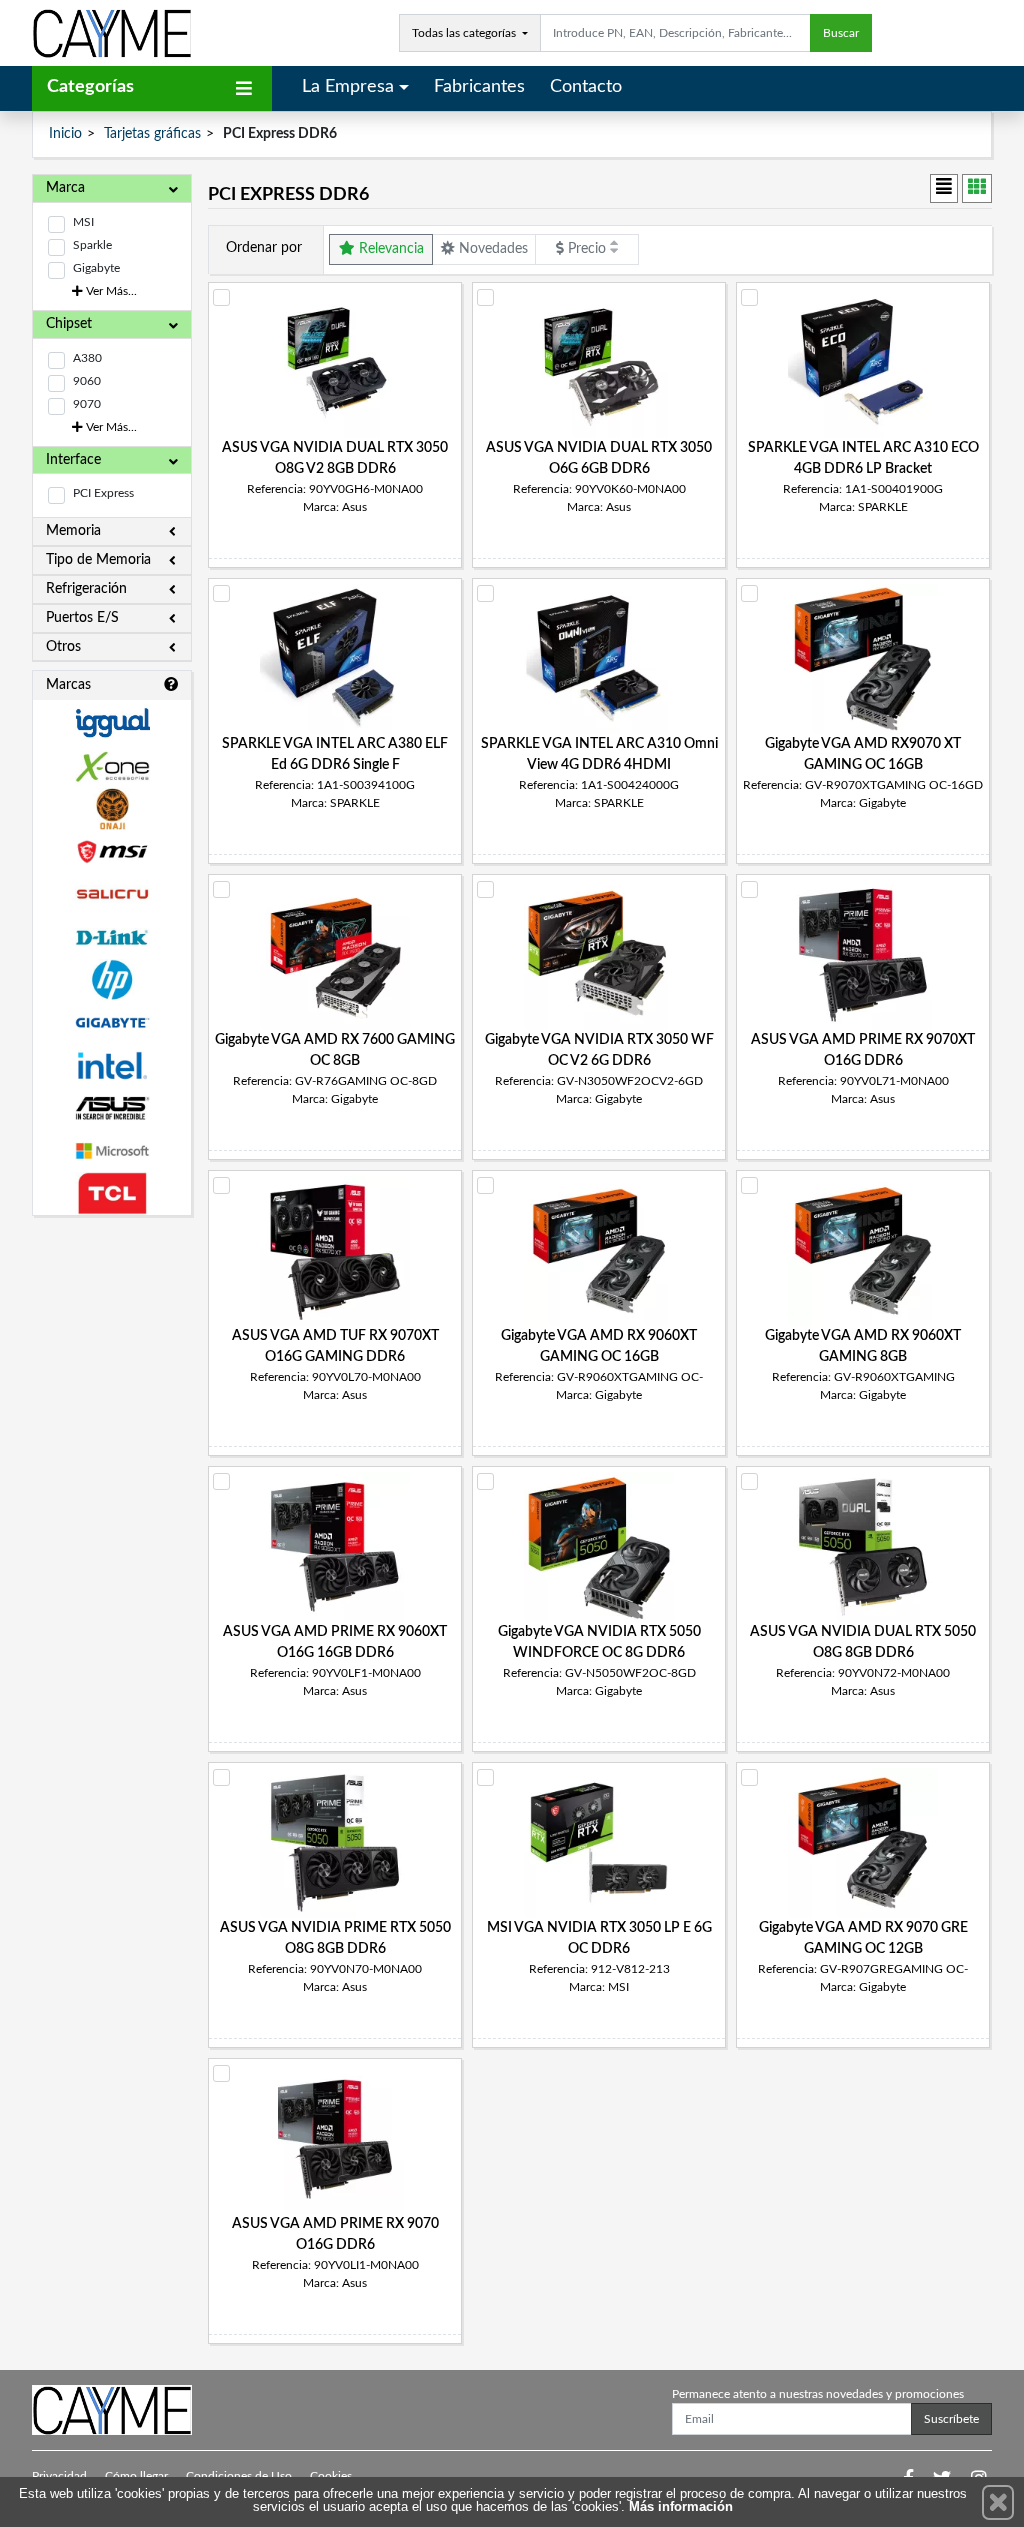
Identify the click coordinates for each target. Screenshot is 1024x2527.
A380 (87, 358)
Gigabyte (96, 268)
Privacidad (59, 2476)
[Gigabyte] (112, 1022)
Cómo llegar (136, 2476)
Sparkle (92, 245)
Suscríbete (951, 2419)
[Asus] (112, 1108)
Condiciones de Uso (239, 2476)
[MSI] (112, 851)
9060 (87, 381)
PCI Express (103, 493)
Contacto (586, 87)
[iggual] (112, 722)
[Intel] (112, 1065)
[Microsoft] (112, 1151)
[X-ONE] (112, 766)
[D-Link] (112, 937)
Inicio (65, 134)
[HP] (112, 980)
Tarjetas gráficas (152, 134)
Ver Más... (110, 291)
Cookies (331, 2476)
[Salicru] (112, 894)
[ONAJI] (112, 809)
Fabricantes (479, 87)
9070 (87, 404)
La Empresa (348, 87)
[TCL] (112, 1193)
